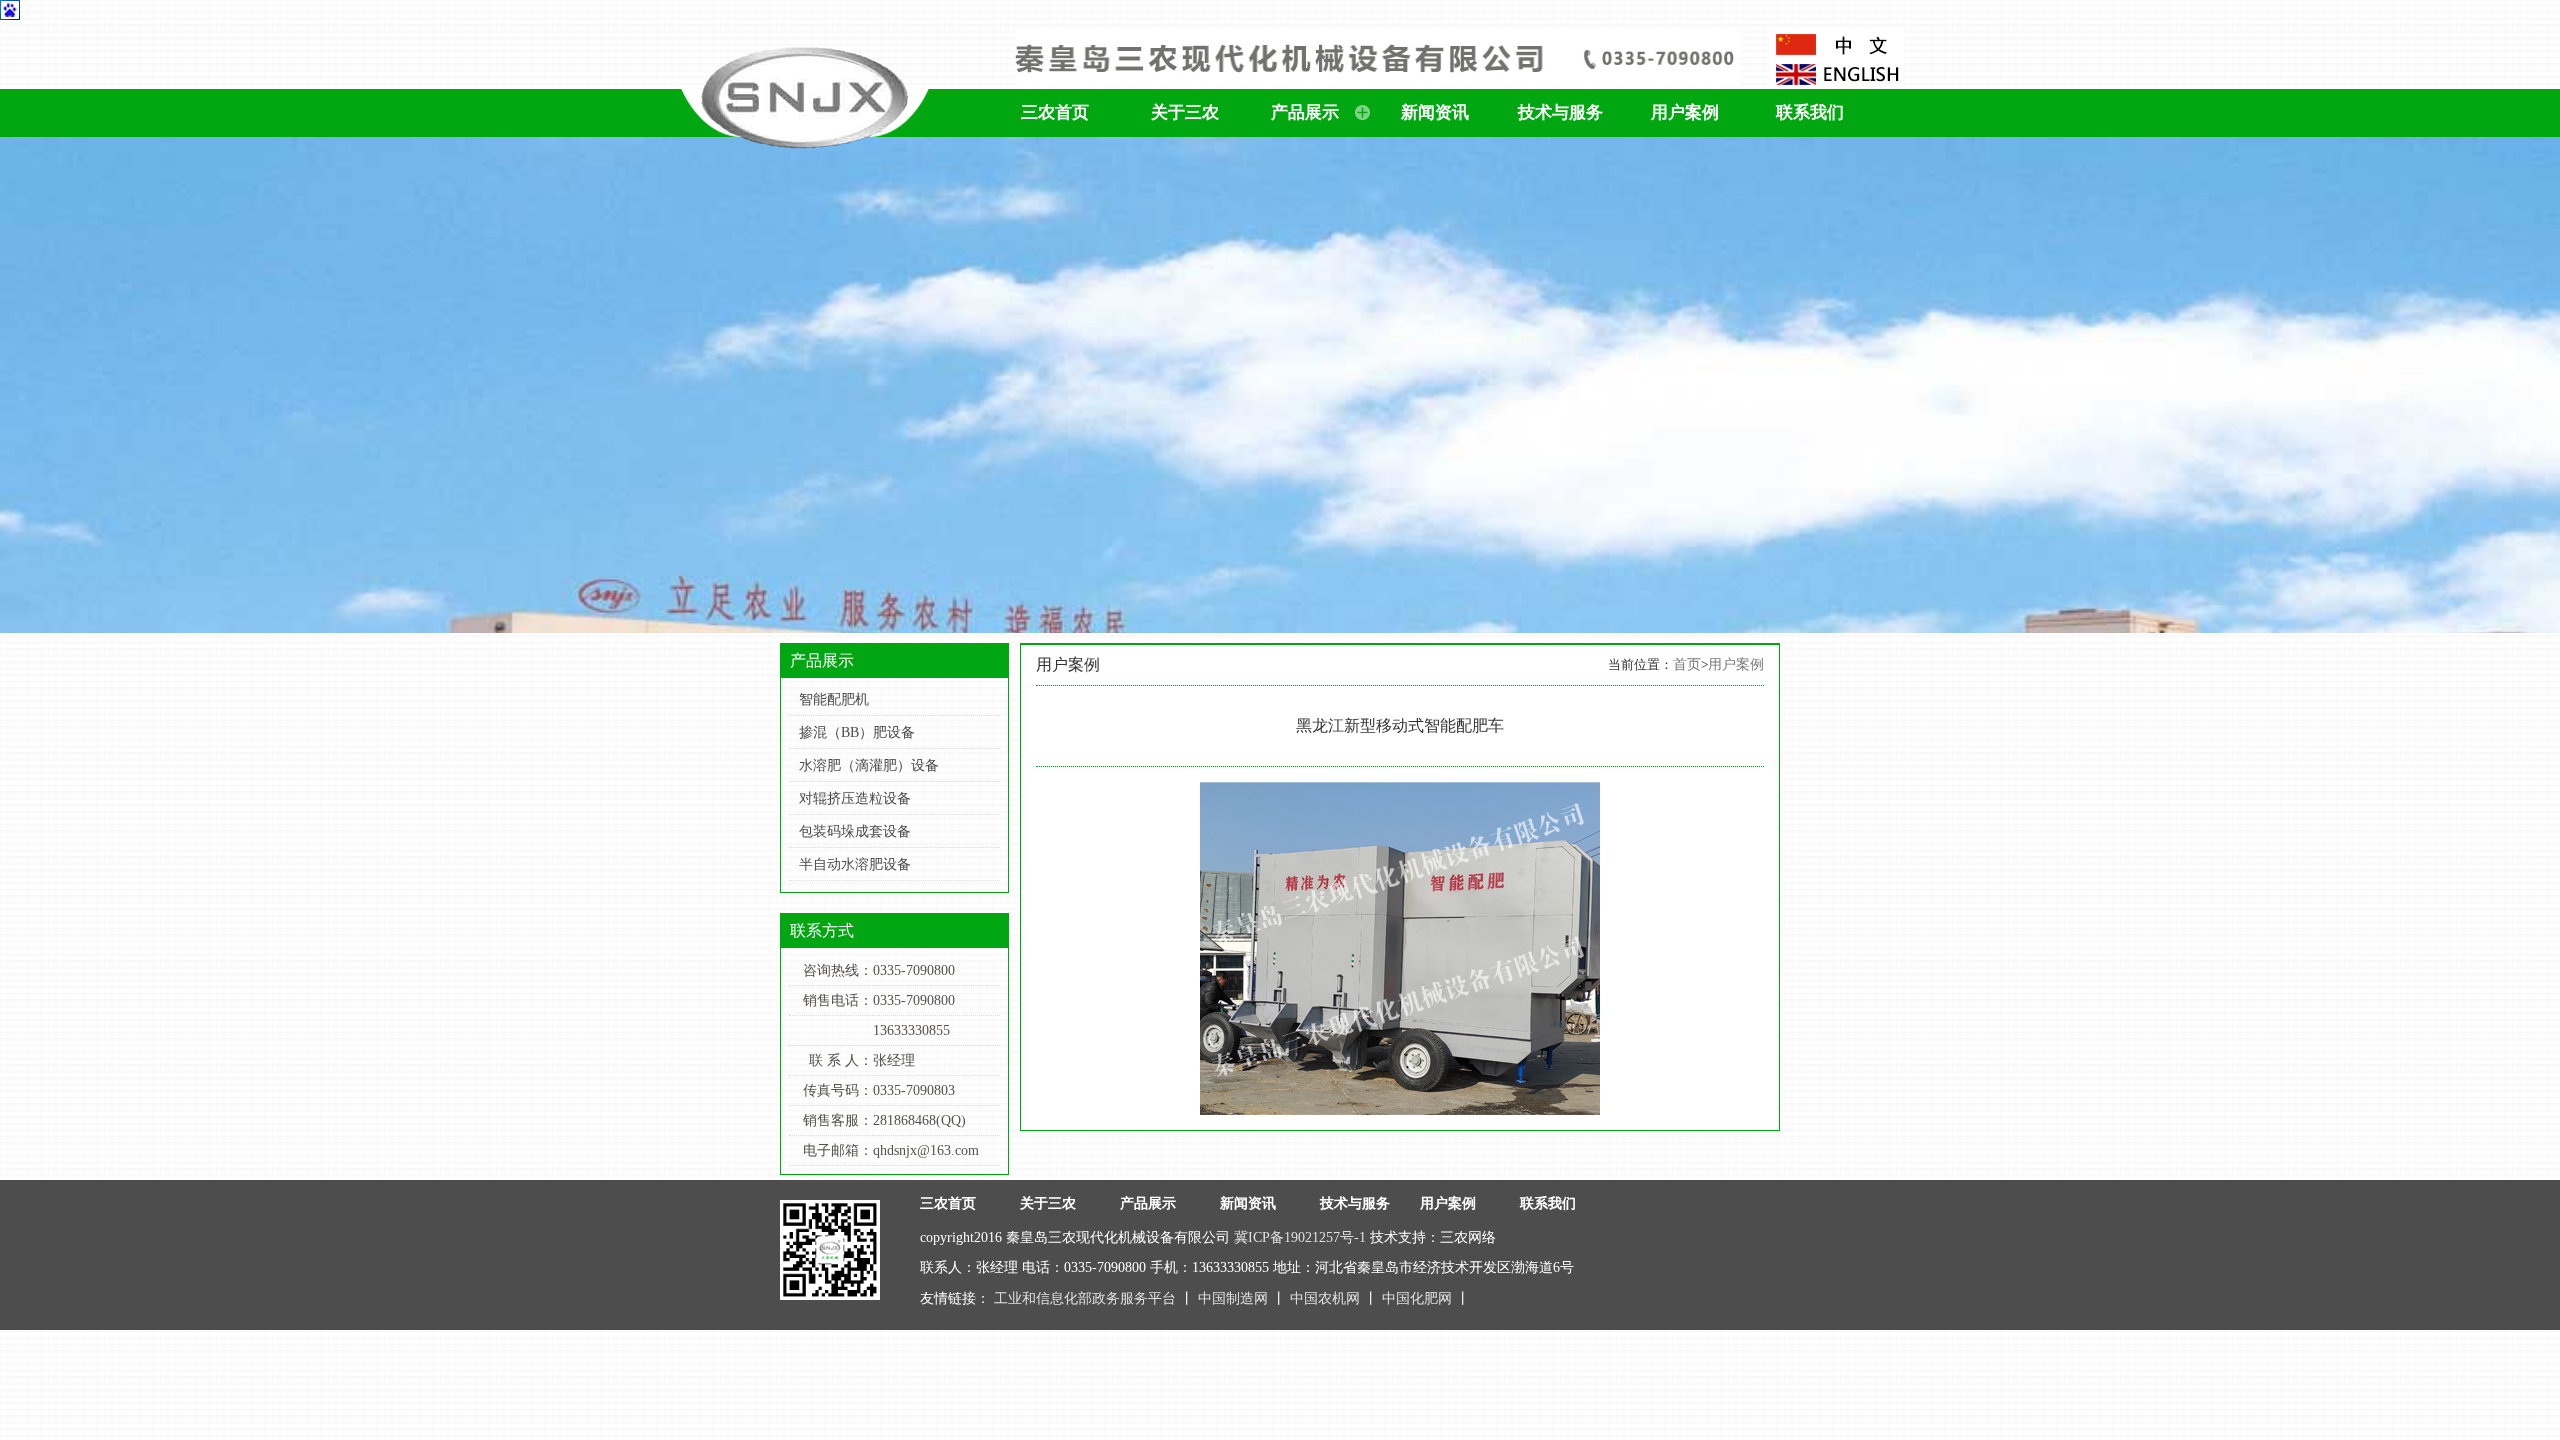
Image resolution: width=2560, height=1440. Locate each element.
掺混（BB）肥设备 (857, 732)
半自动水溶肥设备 (855, 864)
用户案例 (1685, 112)
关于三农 (1185, 112)
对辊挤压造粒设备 (855, 798)
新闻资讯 (1435, 112)
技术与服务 (1560, 112)
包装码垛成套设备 (855, 831)
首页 (1687, 664)
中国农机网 (1327, 1298)
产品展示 (1305, 112)
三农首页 (1055, 112)
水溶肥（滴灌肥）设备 (869, 765)
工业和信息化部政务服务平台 (1087, 1298)
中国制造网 (1235, 1298)
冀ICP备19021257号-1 (1300, 1237)
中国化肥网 (1419, 1298)
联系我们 (1810, 112)
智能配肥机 (834, 699)
